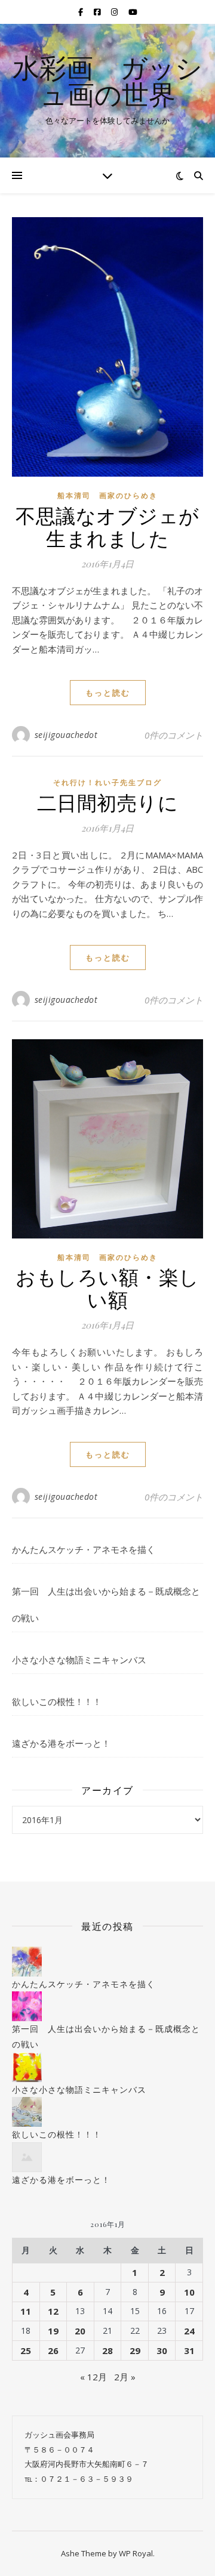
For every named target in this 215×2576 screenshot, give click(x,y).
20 (80, 2331)
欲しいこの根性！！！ (57, 1701)
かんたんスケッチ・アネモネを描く (84, 1549)
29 (135, 2350)
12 (53, 2311)
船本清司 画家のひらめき (107, 495)
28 (107, 2350)
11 (26, 2311)
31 (189, 2350)
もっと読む (108, 693)
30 (162, 2350)
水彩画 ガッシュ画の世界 (107, 81)
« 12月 (93, 2377)
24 (189, 2331)
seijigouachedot (66, 735)
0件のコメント (174, 735)
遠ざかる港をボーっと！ (61, 1743)
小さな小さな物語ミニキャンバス (79, 1660)
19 (53, 2331)
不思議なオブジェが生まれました (107, 526)
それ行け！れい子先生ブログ (107, 782)
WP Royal (136, 2553)
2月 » (125, 2377)
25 (26, 2350)
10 (189, 2292)
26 (53, 2350)
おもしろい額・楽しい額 (107, 1287)
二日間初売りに (108, 802)
